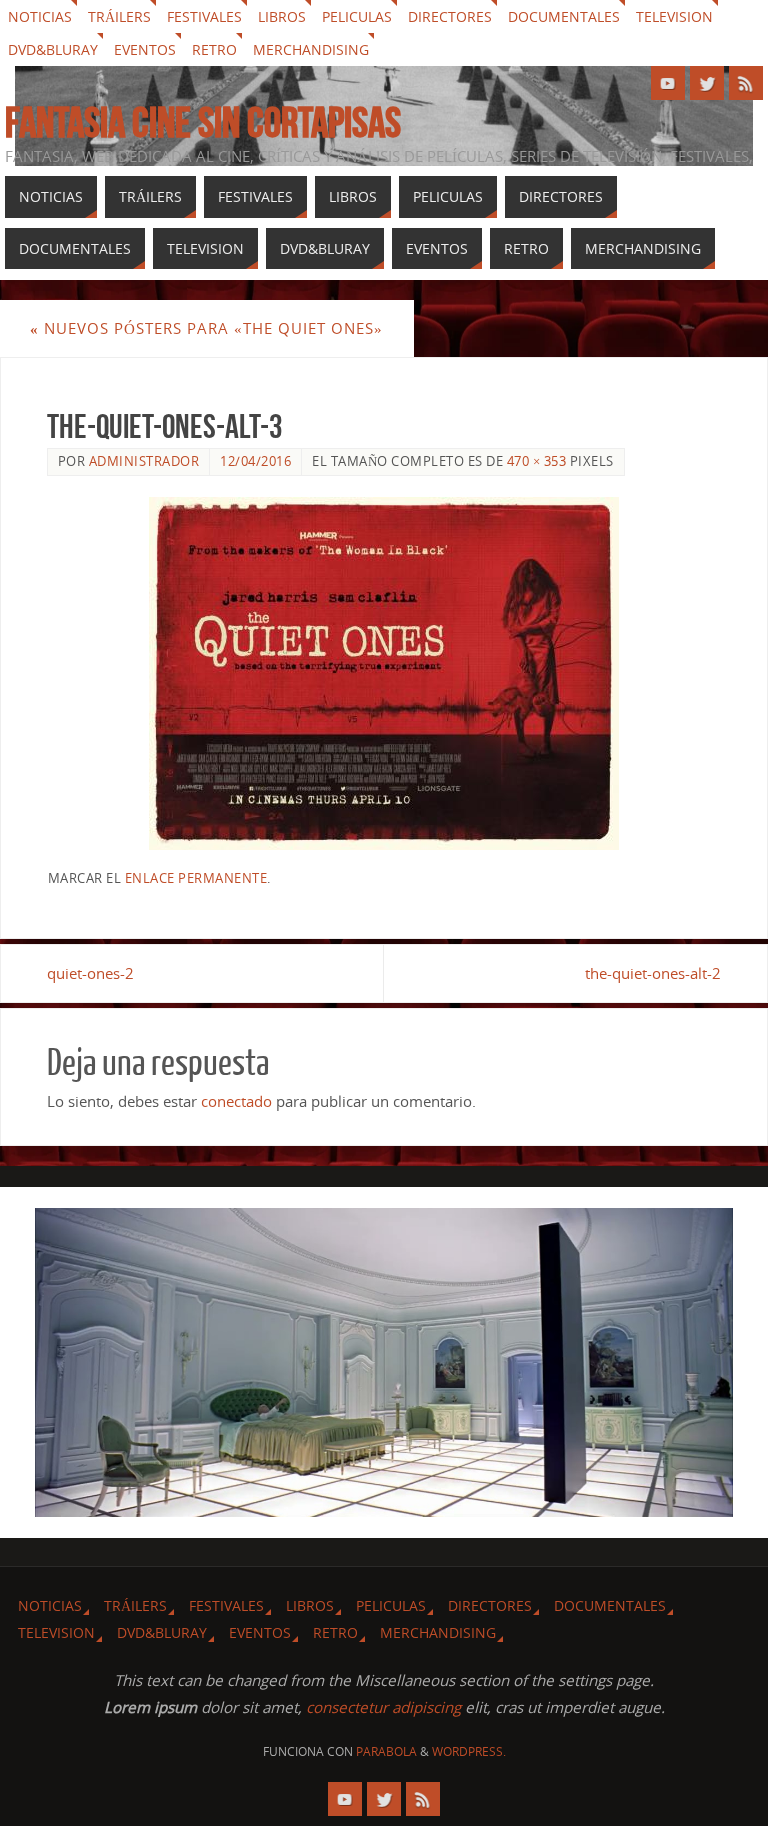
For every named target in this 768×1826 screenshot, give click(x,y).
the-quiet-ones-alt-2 (653, 973)
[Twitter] (707, 83)
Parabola (386, 1751)
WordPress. (469, 1751)
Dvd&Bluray (53, 49)
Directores (450, 16)
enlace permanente (196, 878)
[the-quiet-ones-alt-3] (384, 673)
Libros (282, 16)
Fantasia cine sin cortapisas (203, 122)
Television (674, 16)
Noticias (40, 16)
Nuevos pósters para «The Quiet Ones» (206, 328)
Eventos (145, 49)
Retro (214, 49)
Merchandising (311, 49)
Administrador (144, 461)
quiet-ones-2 (90, 973)
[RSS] (746, 83)
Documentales (564, 16)
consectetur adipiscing (383, 1707)
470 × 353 (537, 461)
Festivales (204, 16)
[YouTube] (668, 83)
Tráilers (119, 16)
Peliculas (357, 16)
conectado (236, 1101)
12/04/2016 (255, 461)
